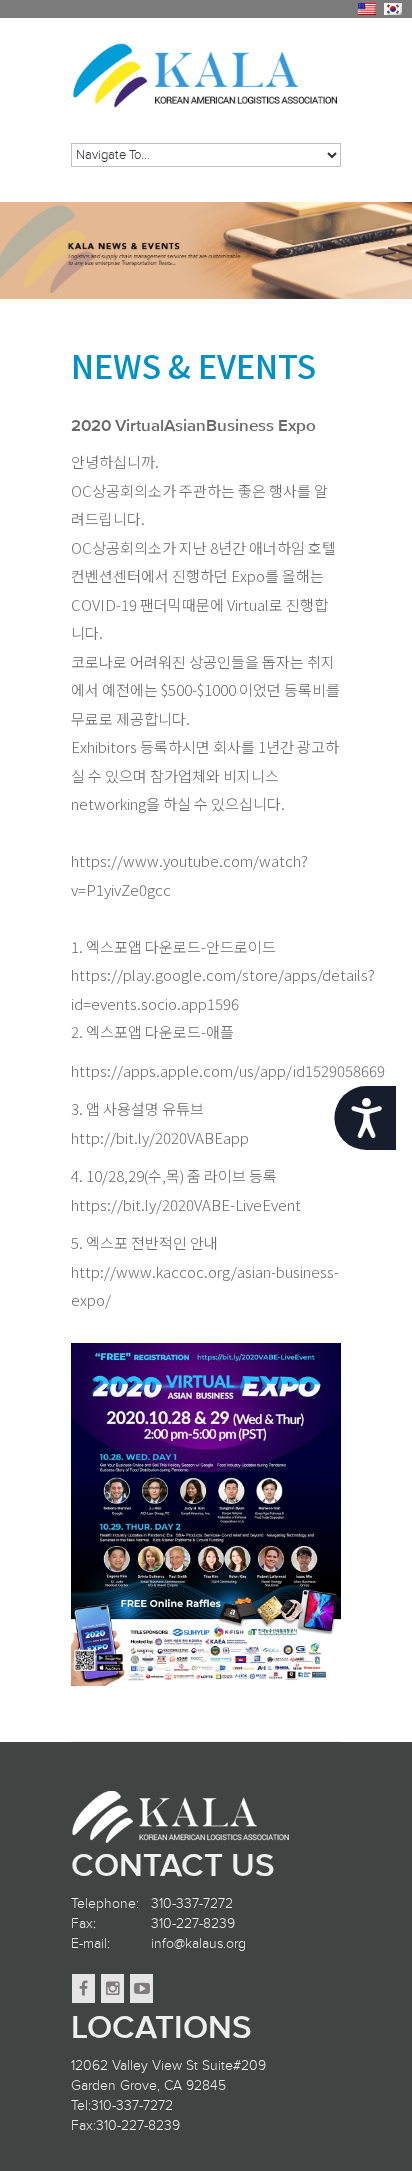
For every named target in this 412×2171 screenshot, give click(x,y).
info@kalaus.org (198, 1943)
